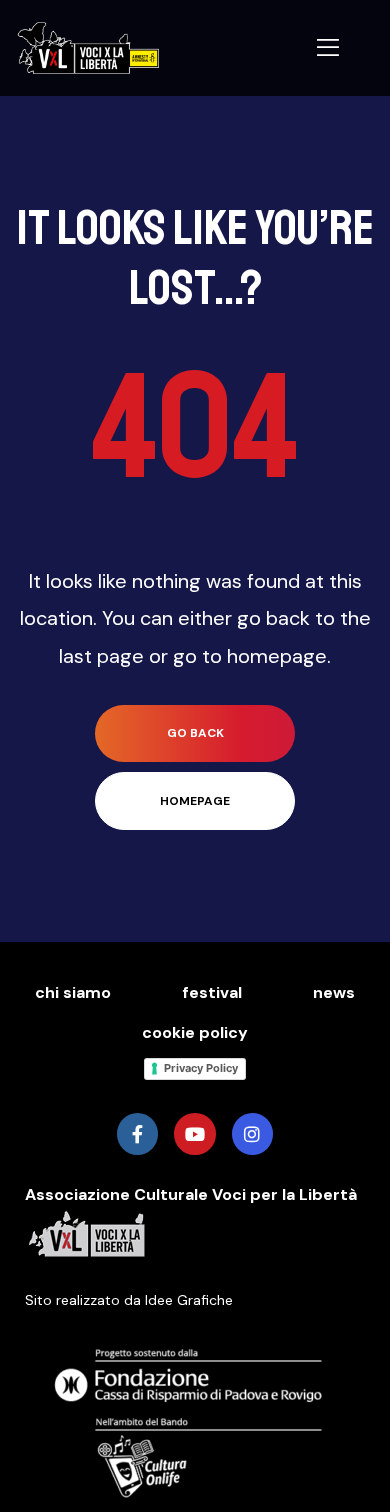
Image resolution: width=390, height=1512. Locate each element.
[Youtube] (194, 1133)
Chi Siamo (73, 992)
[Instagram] (252, 1133)
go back (195, 733)
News (334, 992)
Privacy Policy (201, 1068)
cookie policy (195, 1032)
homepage (195, 801)
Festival (212, 992)
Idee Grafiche (189, 1300)
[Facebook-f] (137, 1133)
